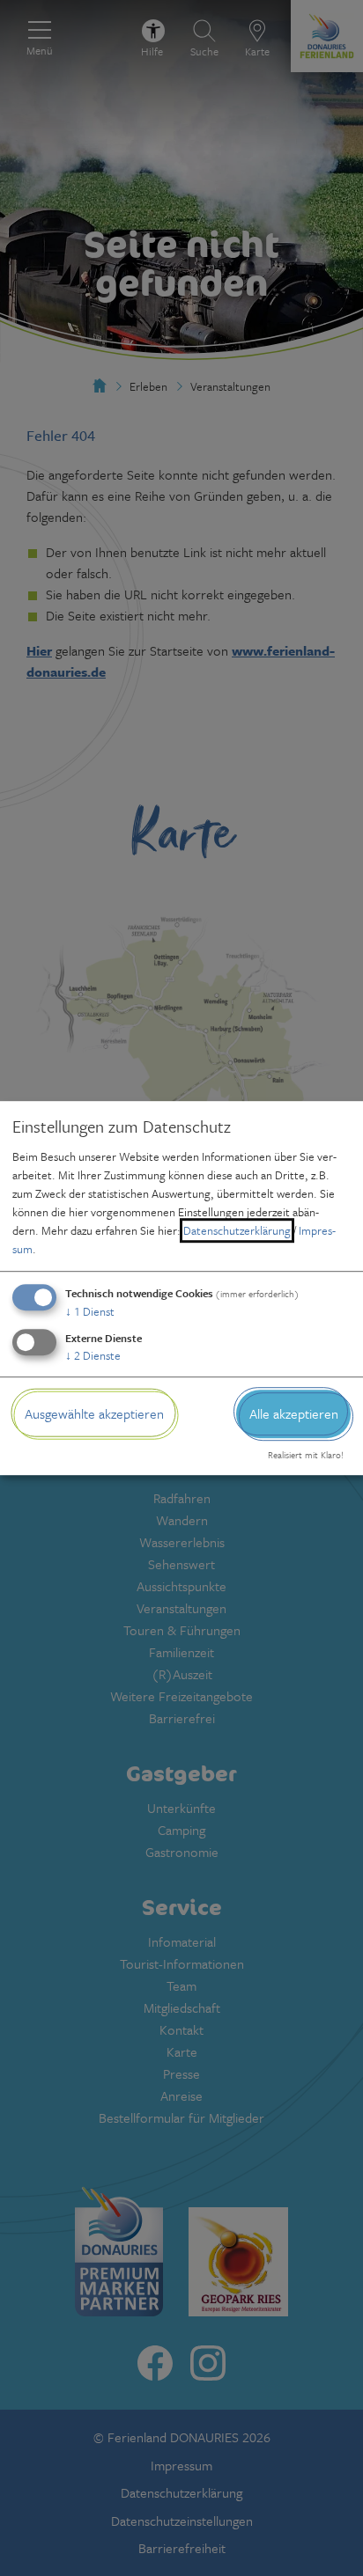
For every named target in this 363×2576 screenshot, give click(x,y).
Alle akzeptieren (294, 1413)
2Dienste (93, 1355)
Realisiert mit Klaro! (306, 1456)
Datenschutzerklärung (237, 1230)
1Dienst (90, 1311)
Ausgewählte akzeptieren (94, 1413)
